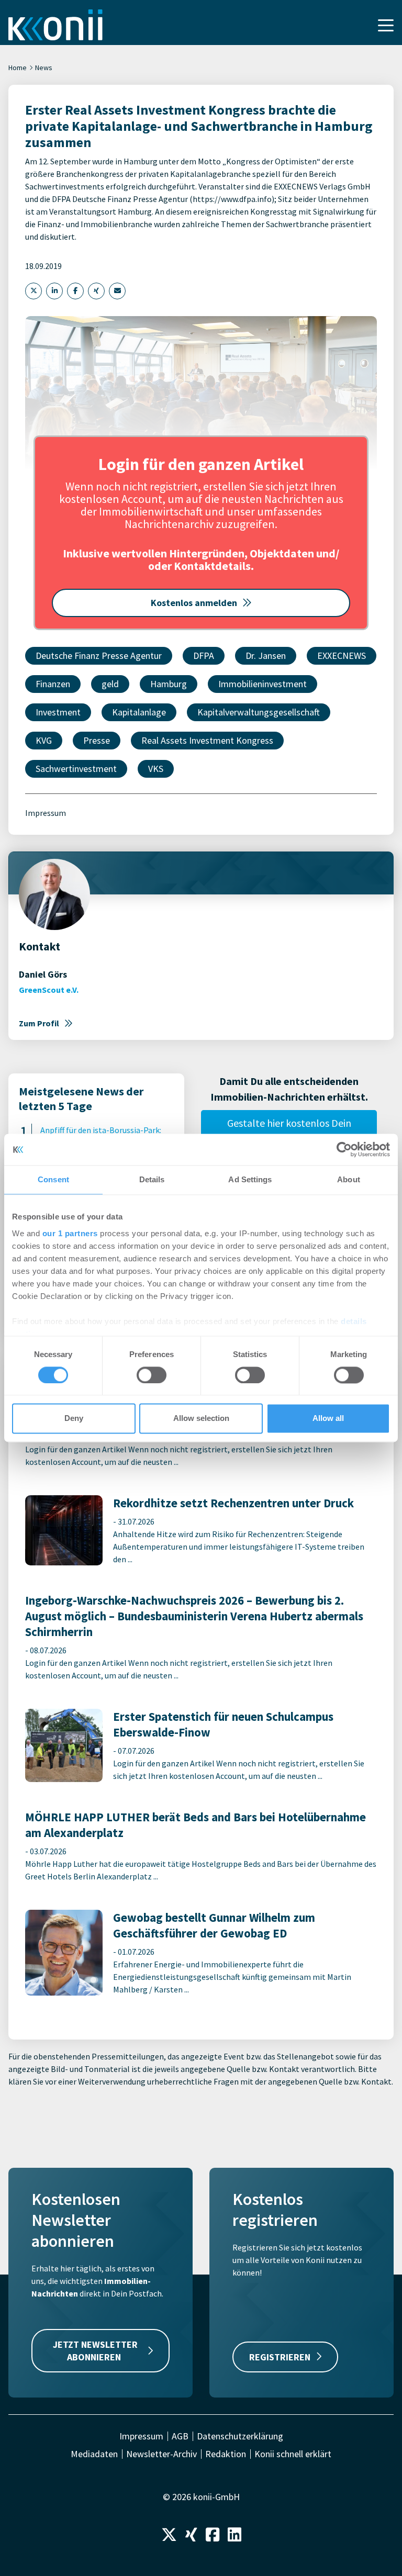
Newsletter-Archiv (161, 2454)
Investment (58, 712)
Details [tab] (152, 1179)
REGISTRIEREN (280, 2357)
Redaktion (226, 2454)
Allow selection (201, 1419)
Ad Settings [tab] (250, 1179)
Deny (74, 1419)
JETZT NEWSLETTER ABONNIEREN (95, 2350)
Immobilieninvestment (263, 684)
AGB (180, 2436)
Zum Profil (39, 1023)
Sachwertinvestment (76, 769)
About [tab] (349, 1179)
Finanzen (53, 684)
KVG (44, 740)
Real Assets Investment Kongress (207, 740)
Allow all (328, 1419)
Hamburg (169, 684)
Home (18, 68)
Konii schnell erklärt (293, 2454)
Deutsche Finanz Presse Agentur (99, 656)
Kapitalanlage (139, 712)
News (44, 68)
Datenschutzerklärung (240, 2436)
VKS (156, 769)
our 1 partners (70, 1233)
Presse (97, 740)
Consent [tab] (53, 1179)
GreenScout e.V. (49, 990)
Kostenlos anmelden (194, 603)
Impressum (46, 813)
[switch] (152, 1375)
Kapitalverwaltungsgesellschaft (259, 712)
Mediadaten (94, 2454)
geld (110, 684)
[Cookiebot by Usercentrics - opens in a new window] (344, 1149)
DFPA (204, 656)
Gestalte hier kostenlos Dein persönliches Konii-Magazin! (289, 1131)
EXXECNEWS (342, 656)
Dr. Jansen (266, 656)
